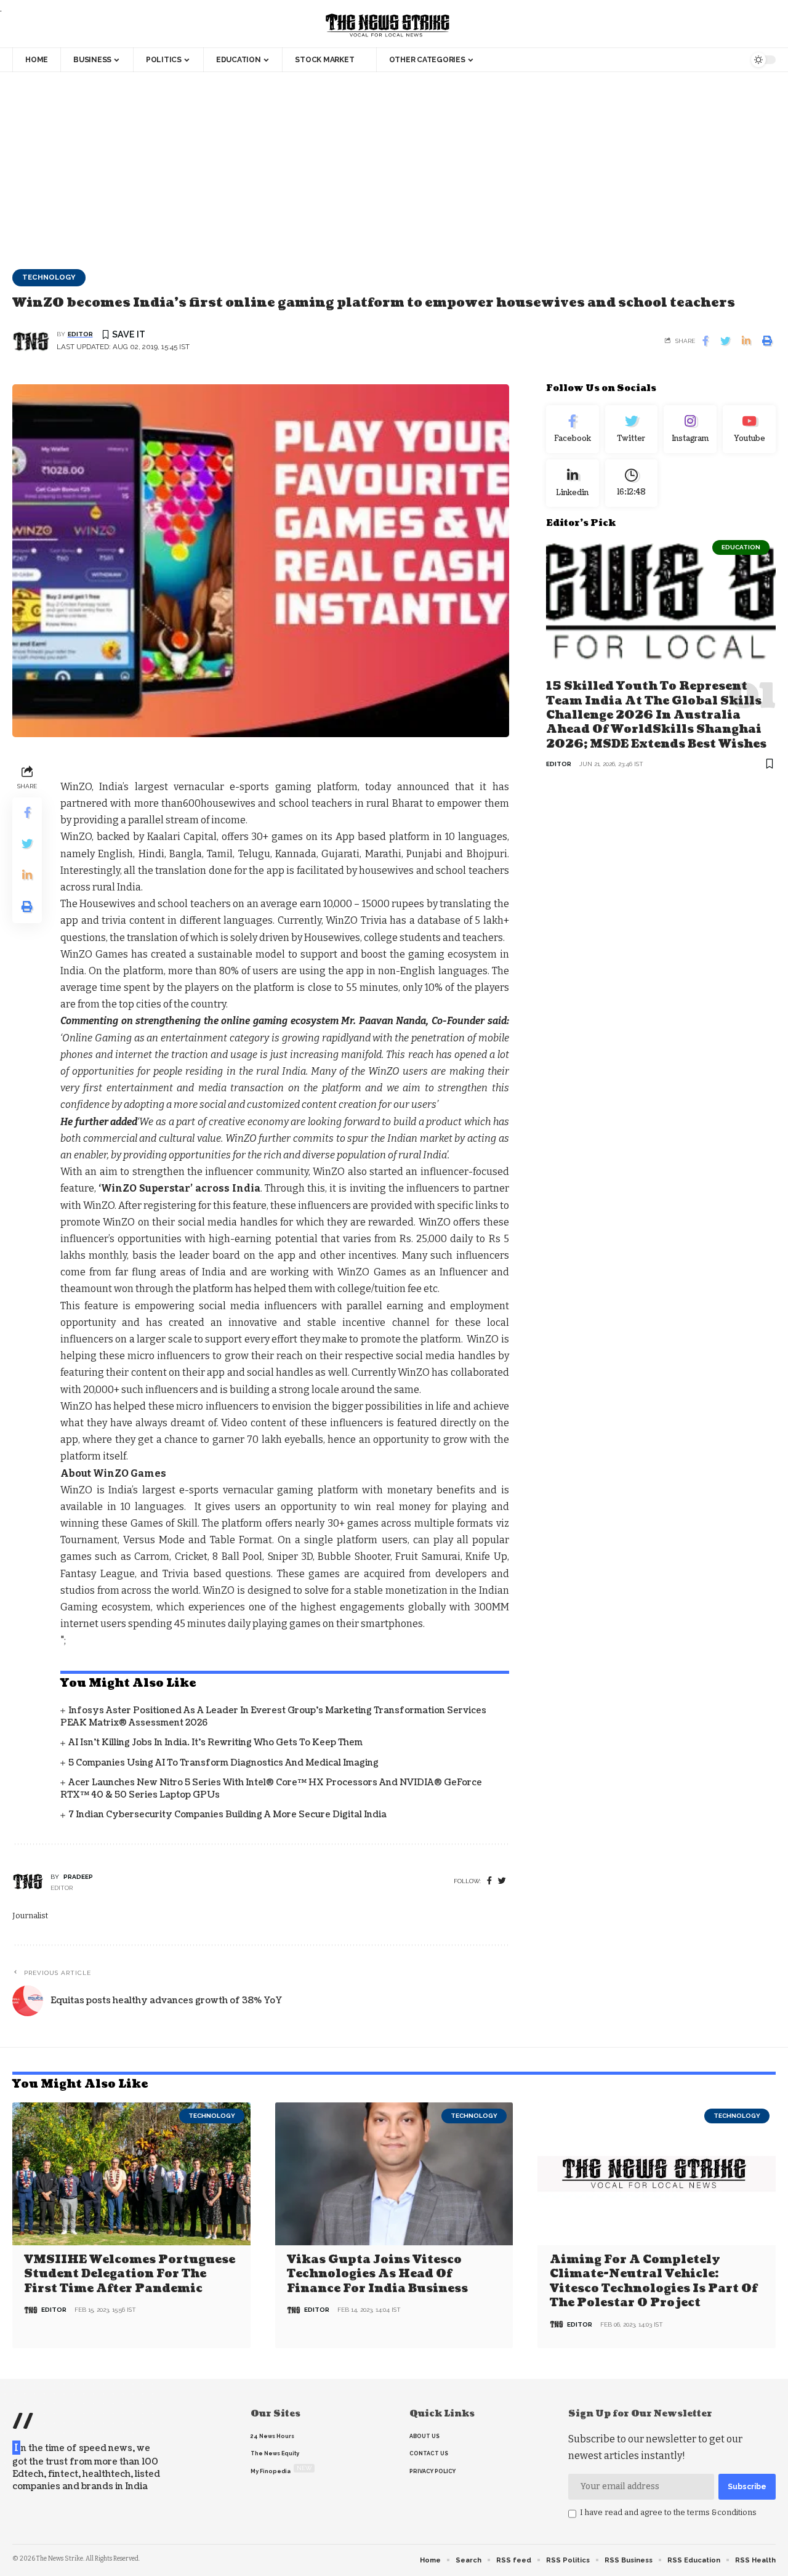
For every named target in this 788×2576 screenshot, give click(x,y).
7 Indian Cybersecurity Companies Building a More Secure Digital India (227, 1815)
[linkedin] (573, 483)
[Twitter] (632, 429)
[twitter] (502, 1881)
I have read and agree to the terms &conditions (668, 2512)
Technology (49, 277)
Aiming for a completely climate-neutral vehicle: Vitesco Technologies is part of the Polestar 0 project (653, 2281)
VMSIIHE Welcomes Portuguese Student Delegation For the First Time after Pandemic (130, 2274)
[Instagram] (690, 429)
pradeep (78, 1877)
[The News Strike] (388, 26)
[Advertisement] (394, 164)
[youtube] (749, 429)
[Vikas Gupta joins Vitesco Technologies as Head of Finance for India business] (394, 2174)
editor (80, 334)
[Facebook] (489, 1881)
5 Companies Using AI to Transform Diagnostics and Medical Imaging (223, 1763)
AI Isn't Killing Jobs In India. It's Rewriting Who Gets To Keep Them (215, 1742)
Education (741, 547)
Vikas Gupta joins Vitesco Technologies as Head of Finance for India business (377, 2274)
